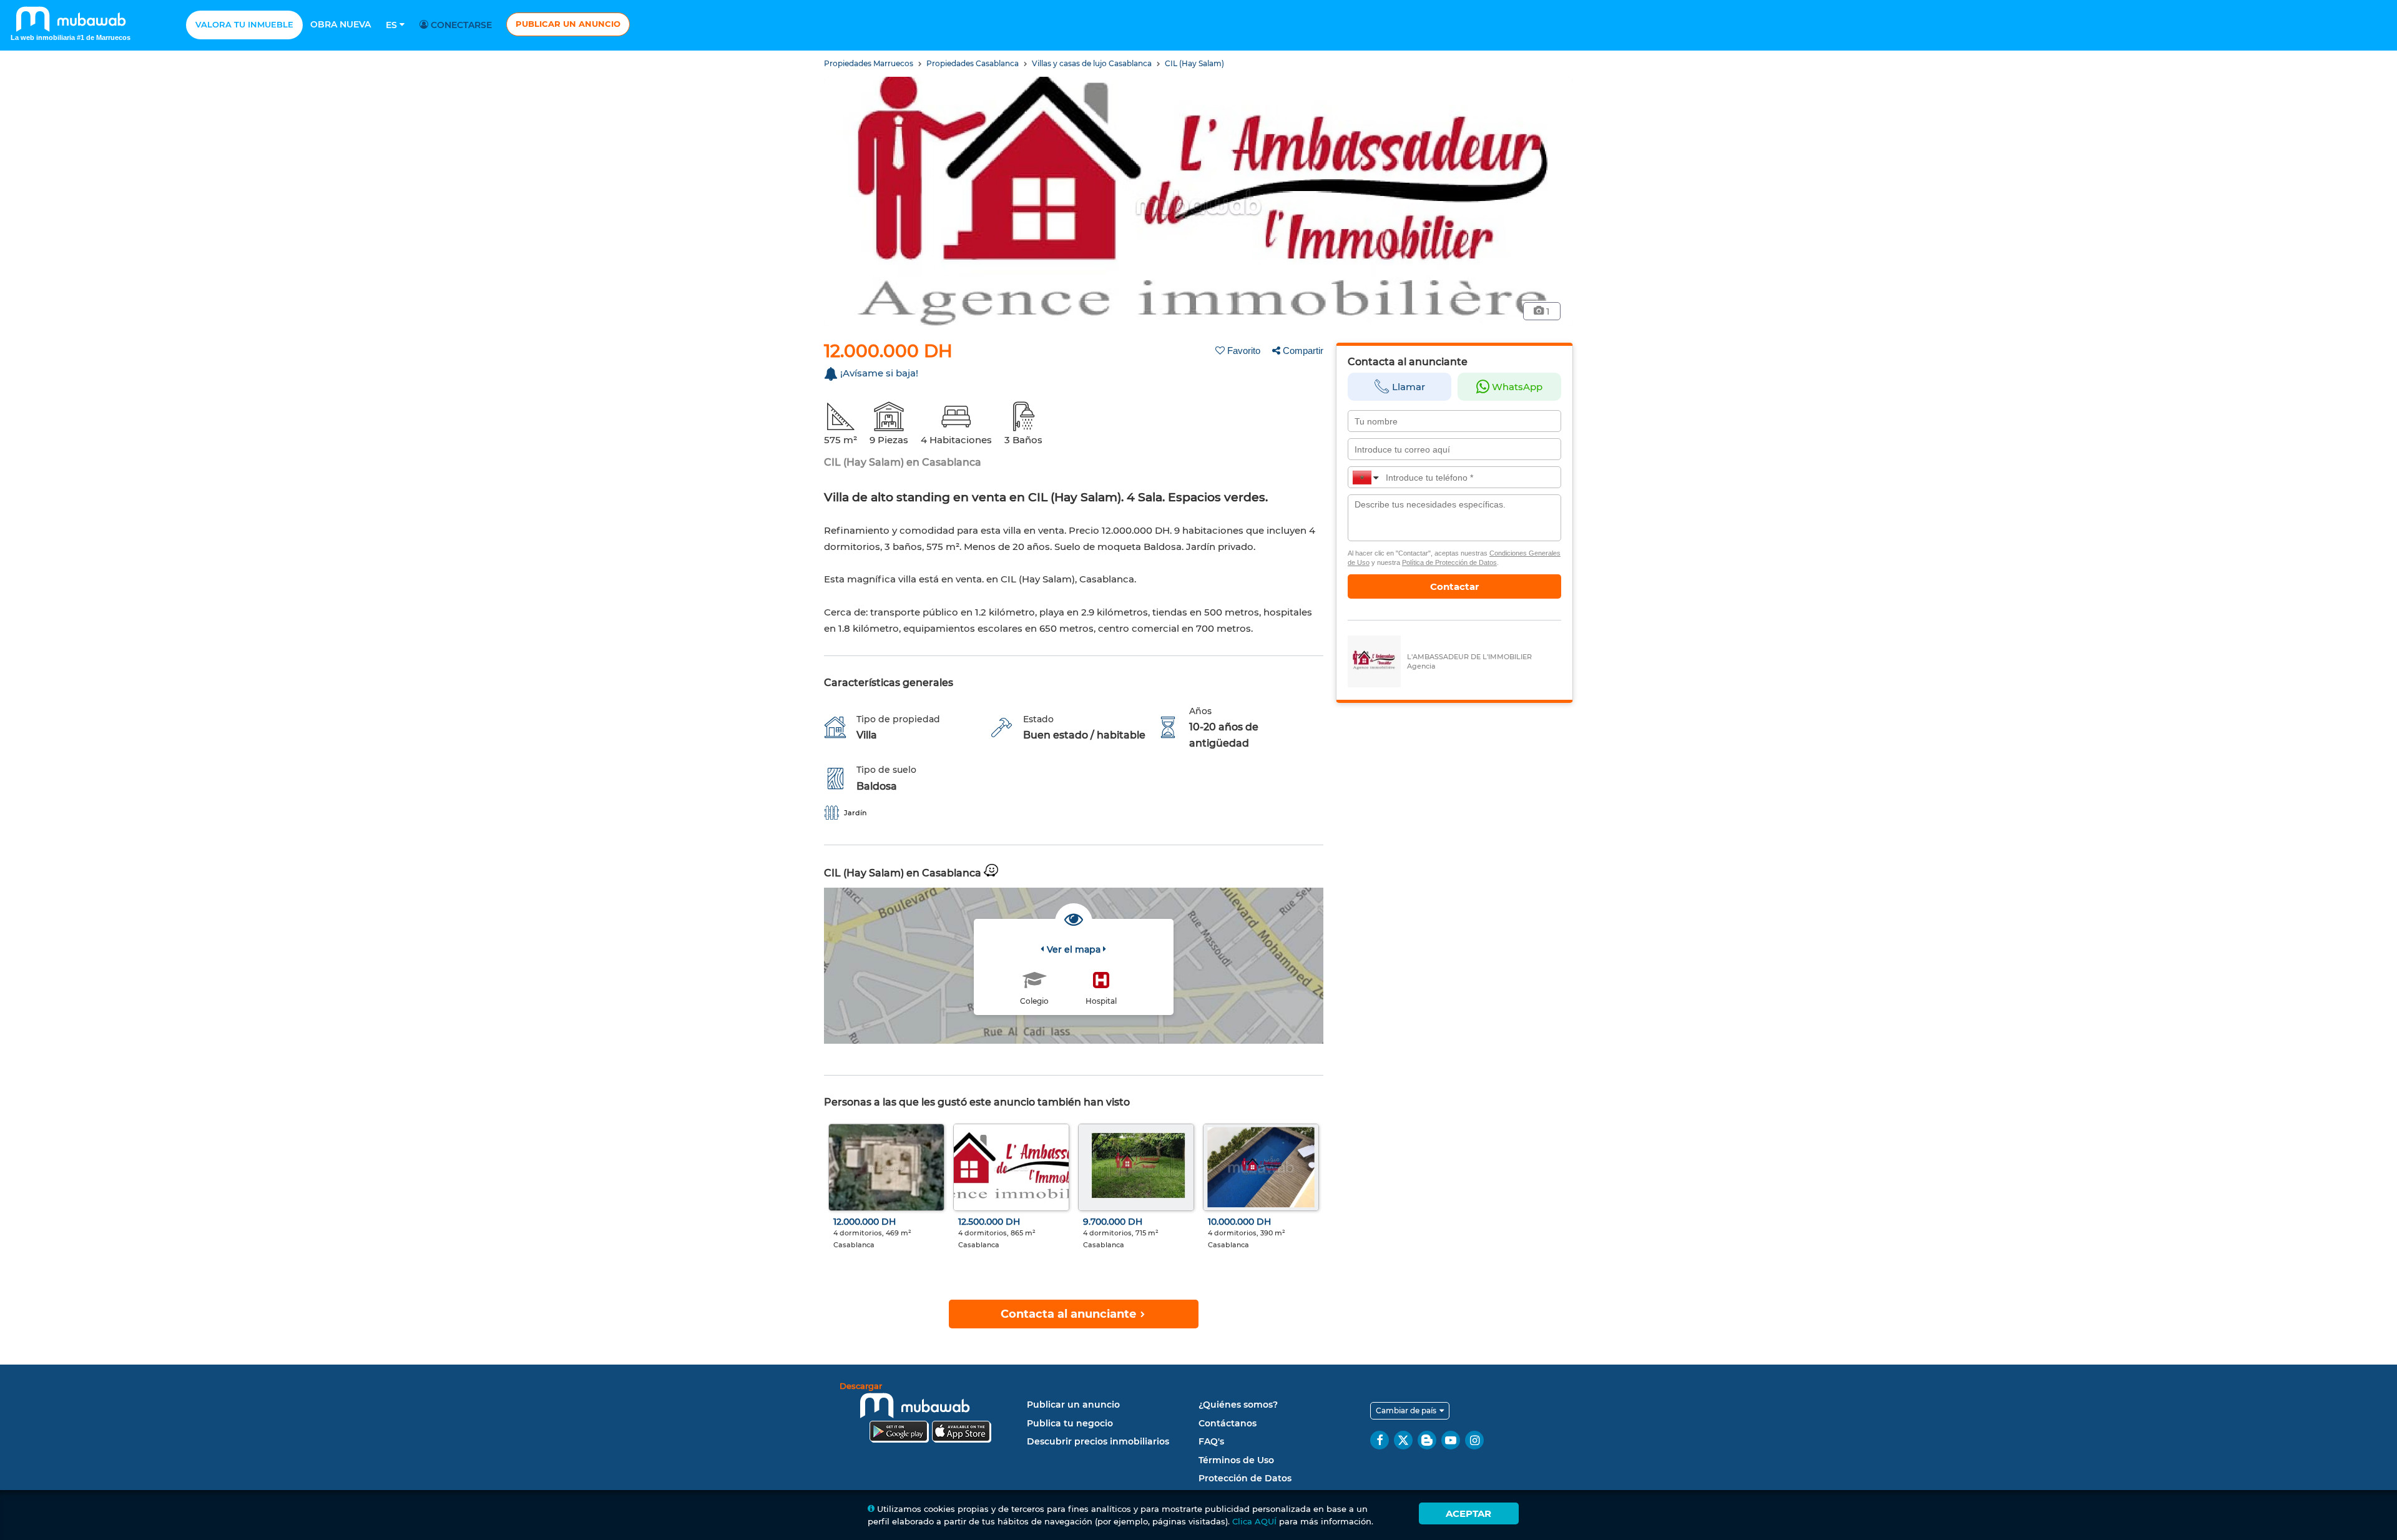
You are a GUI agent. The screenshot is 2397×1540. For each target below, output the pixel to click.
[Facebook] (1380, 1440)
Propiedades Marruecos (870, 63)
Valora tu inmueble (244, 24)
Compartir (1303, 351)
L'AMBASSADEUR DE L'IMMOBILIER (1469, 657)
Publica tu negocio (1070, 1423)
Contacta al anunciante (1070, 1314)
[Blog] (1427, 1440)
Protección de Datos (1245, 1478)
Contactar (1454, 586)
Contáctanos (1228, 1423)
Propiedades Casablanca (973, 63)
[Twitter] (1403, 1440)
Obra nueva (341, 24)
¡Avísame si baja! (879, 373)
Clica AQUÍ (1254, 1521)
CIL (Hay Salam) (1194, 63)
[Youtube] (1451, 1440)
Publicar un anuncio (568, 24)
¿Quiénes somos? (1238, 1405)
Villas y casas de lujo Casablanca (1093, 63)
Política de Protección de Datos (1449, 562)
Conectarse (460, 25)
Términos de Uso (1236, 1460)
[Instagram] (1474, 1440)
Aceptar (1468, 1513)
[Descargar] (930, 1414)
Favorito (1244, 351)
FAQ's (1211, 1441)
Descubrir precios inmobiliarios (1098, 1441)
